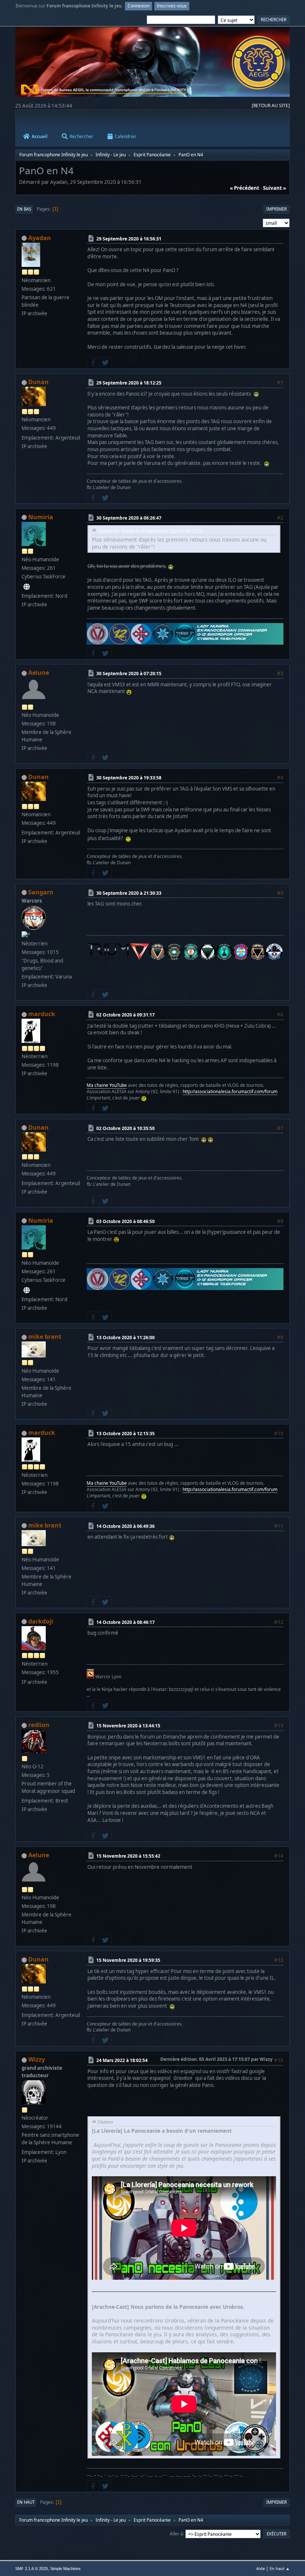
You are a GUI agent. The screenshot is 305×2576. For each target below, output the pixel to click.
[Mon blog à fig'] (27, 587)
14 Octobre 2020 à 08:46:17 (126, 1622)
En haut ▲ (280, 2568)
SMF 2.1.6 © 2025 (32, 2569)
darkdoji (41, 1621)
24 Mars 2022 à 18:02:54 (122, 2060)
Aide (261, 2568)
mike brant (45, 1337)
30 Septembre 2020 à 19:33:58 (129, 778)
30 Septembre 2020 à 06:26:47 (129, 518)
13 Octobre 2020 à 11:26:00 (126, 1338)
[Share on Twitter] (105, 363)
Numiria (41, 517)
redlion (39, 1725)
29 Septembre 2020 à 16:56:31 (129, 239)
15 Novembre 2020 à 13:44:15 (128, 1726)
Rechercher (81, 136)
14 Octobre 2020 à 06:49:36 (126, 1526)
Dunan (38, 382)
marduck (42, 1014)
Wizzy (37, 2059)
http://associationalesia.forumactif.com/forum (230, 1091)
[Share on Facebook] (93, 363)
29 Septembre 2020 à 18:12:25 (129, 383)
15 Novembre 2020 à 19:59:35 (128, 1960)
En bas (24, 209)
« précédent (245, 188)
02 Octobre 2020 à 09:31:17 (126, 1015)
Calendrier (126, 136)
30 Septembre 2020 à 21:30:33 (129, 893)
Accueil (40, 136)
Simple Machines (65, 2569)
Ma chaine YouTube (107, 1085)
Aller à (176, 2533)
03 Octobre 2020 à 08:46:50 (126, 1221)
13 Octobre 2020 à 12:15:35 (126, 1434)
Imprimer (277, 209)
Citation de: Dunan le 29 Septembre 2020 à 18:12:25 (150, 531)
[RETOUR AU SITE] (271, 106)
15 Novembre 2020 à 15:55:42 (128, 1856)
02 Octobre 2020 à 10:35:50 (126, 1128)
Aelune (39, 673)
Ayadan (40, 238)
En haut (26, 2502)
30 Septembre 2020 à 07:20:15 (129, 673)
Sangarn (41, 892)
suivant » (274, 188)
